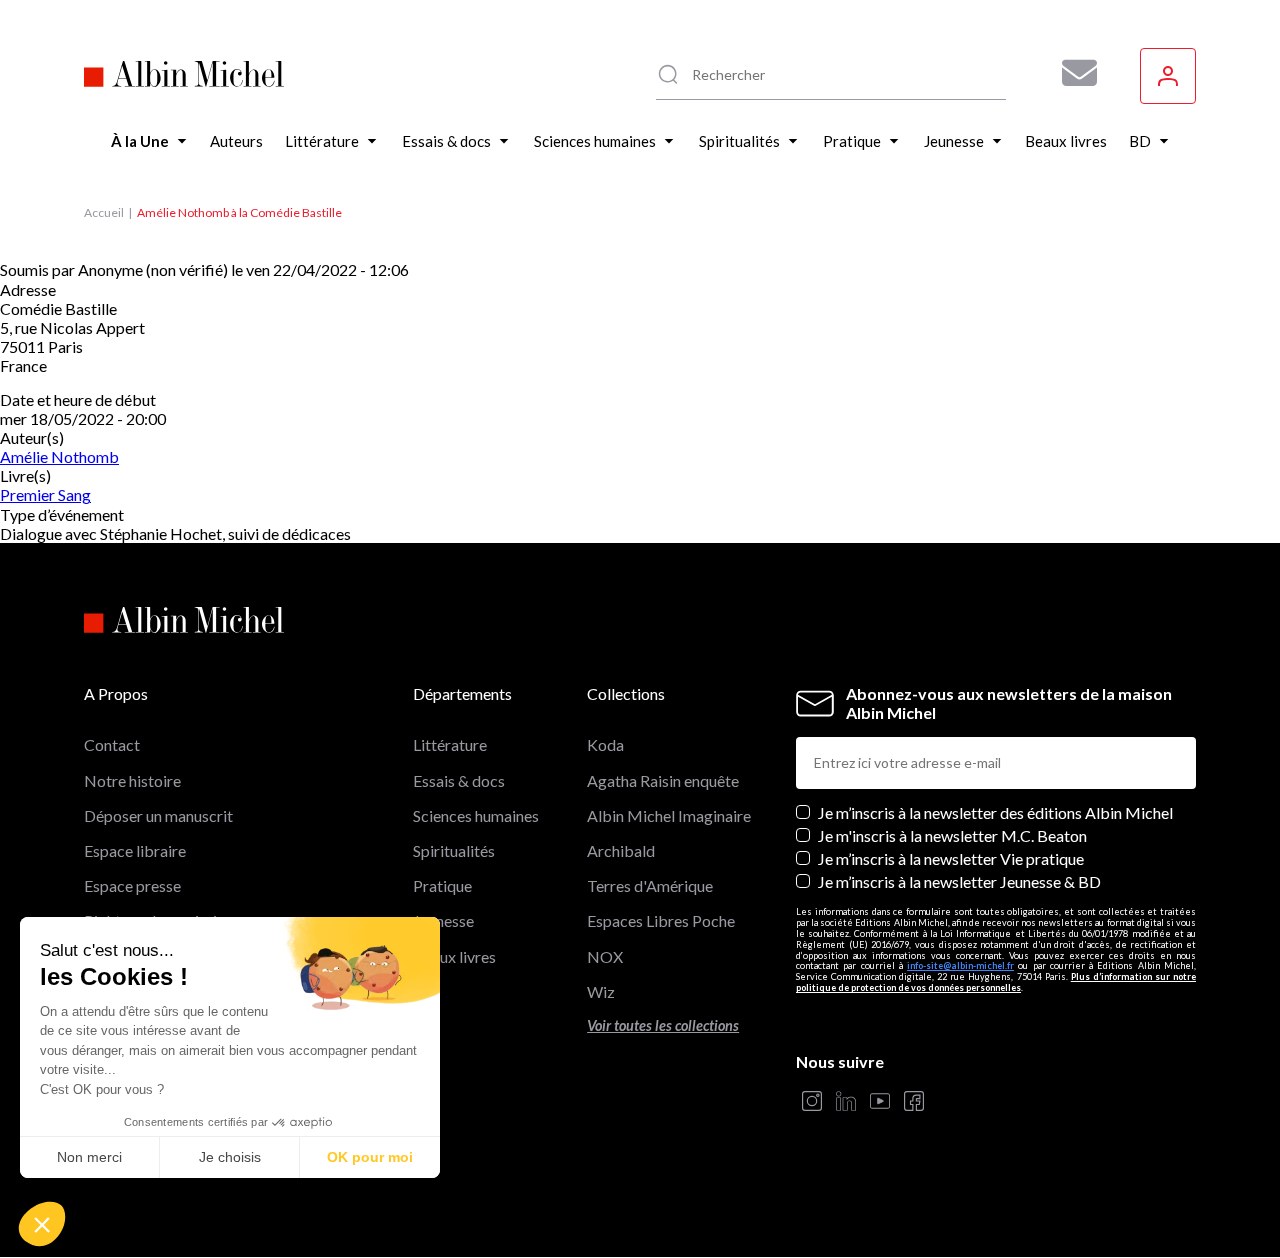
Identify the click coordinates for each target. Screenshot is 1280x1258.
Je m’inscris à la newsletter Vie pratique (951, 858)
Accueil (104, 212)
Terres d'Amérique (650, 885)
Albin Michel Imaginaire (669, 815)
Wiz (601, 991)
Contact (112, 744)
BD (424, 991)
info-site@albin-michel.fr (960, 965)
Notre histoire (132, 780)
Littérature (450, 744)
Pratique (442, 885)
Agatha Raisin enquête (663, 780)
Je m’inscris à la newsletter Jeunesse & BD (959, 881)
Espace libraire (135, 850)
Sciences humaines (476, 815)
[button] (42, 1224)
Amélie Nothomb (59, 456)
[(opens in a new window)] (812, 1102)
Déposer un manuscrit (158, 815)
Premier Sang (45, 494)
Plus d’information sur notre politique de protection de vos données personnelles (996, 982)
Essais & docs (459, 780)
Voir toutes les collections (663, 1025)
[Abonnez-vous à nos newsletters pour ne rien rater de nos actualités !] (1072, 73)
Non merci (89, 1157)
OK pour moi (370, 1157)
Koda (605, 744)
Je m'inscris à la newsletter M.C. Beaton (952, 835)
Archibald (621, 850)
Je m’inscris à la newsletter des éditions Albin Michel (995, 812)
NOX (605, 956)
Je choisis (230, 1157)
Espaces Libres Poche (661, 920)
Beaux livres (454, 956)
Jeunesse (443, 920)
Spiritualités (454, 850)
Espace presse (132, 885)
